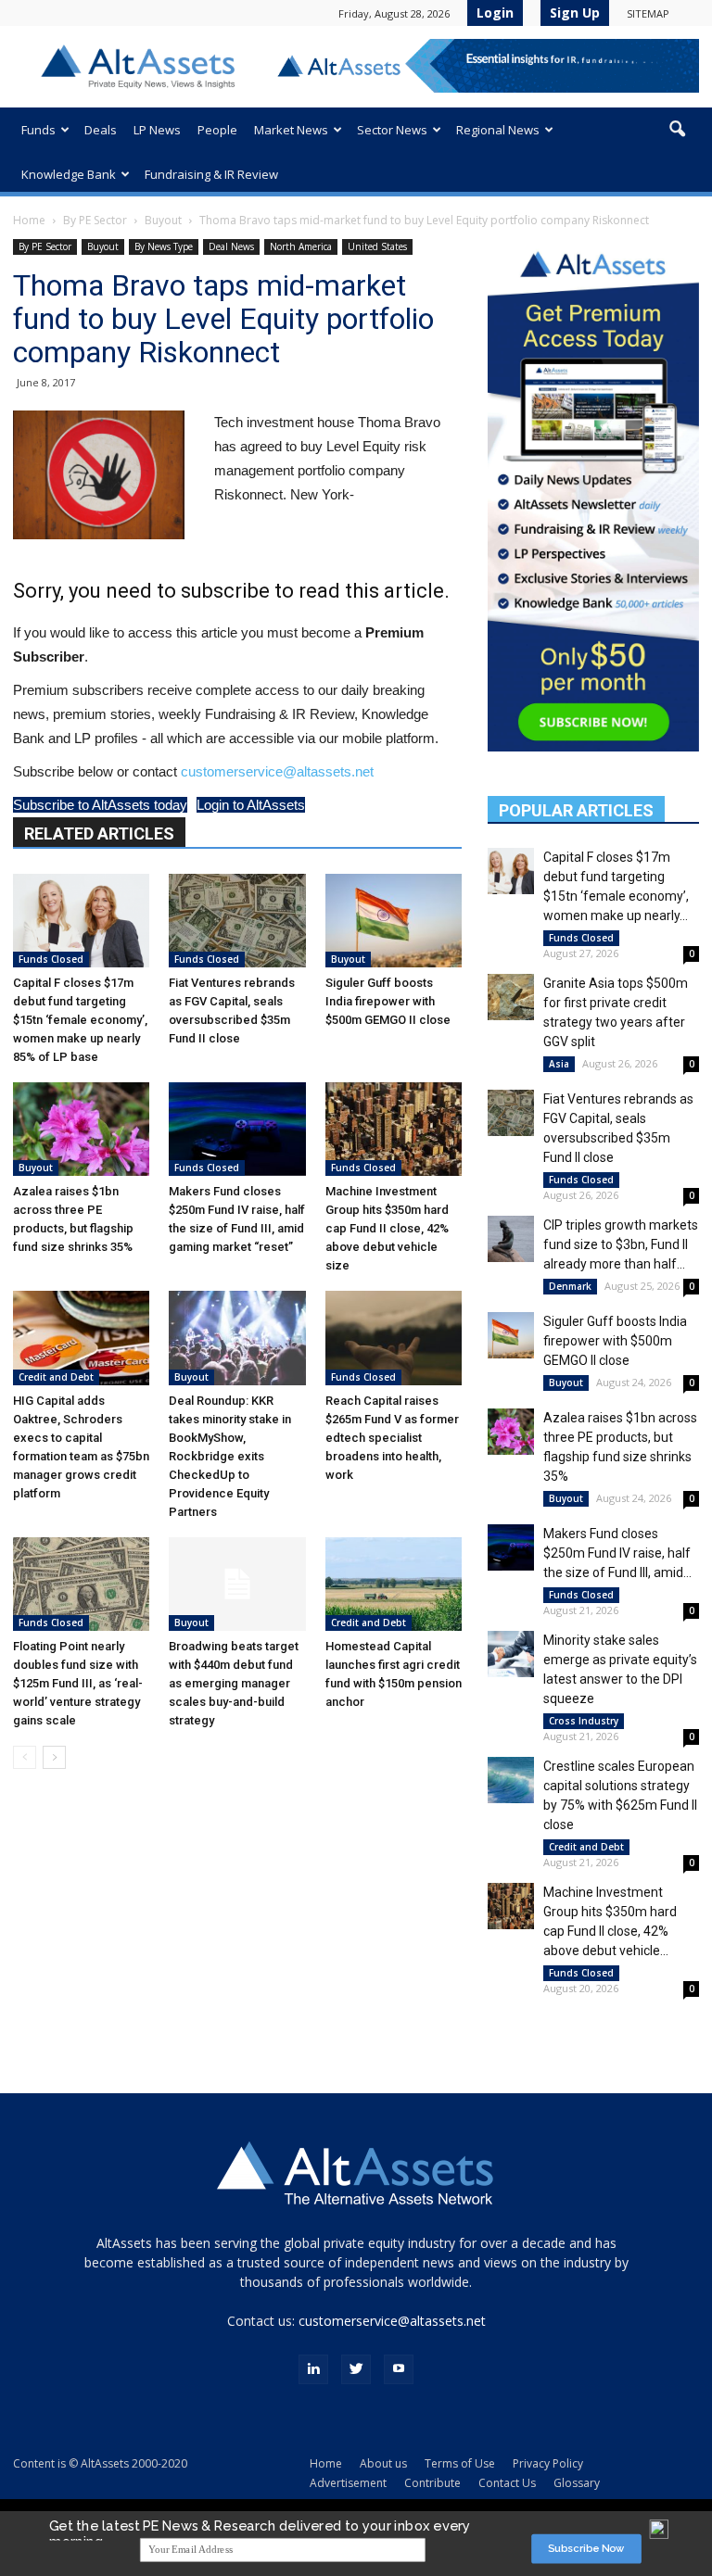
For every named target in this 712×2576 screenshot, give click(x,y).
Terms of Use (460, 2463)
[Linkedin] (313, 2369)
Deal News (231, 246)
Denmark (570, 1286)
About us (383, 2463)
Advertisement (348, 2483)
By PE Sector (95, 220)
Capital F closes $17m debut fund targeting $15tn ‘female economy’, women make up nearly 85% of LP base (80, 1020)
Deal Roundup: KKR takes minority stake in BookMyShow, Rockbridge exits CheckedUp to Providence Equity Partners (230, 1456)
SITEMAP (648, 13)
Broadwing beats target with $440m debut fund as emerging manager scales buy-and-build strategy (234, 1683)
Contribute (432, 2483)
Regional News (498, 130)
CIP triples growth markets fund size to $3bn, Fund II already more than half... (621, 1244)
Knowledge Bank (69, 174)
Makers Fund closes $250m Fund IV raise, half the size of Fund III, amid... (617, 1553)
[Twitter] (356, 2369)
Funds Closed (51, 959)
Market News (291, 130)
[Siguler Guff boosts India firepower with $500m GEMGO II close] (394, 921)
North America (301, 246)
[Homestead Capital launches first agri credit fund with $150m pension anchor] (394, 1584)
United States (377, 246)
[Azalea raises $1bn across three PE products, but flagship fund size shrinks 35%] (81, 1129)
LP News (157, 130)
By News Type (164, 246)
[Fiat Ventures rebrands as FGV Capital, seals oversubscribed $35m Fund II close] (237, 921)
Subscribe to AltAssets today (100, 805)
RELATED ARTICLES (99, 833)
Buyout (163, 220)
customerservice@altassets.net (277, 771)
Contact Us (507, 2483)
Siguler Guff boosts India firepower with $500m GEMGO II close (388, 1001)
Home (29, 220)
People (217, 130)
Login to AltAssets (251, 805)
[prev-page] (25, 1757)
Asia (559, 1064)
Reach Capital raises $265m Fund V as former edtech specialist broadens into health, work (392, 1438)
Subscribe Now (586, 2549)
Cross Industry (584, 1721)
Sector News (392, 130)
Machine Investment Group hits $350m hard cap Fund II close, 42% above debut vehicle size (387, 1228)
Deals (101, 130)
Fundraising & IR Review (211, 174)
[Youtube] (399, 2369)
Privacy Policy (548, 2463)
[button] (677, 130)
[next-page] (54, 1757)
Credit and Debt (56, 1377)
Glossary (577, 2483)
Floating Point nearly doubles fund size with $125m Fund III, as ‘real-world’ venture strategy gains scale (78, 1683)
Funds (38, 130)
